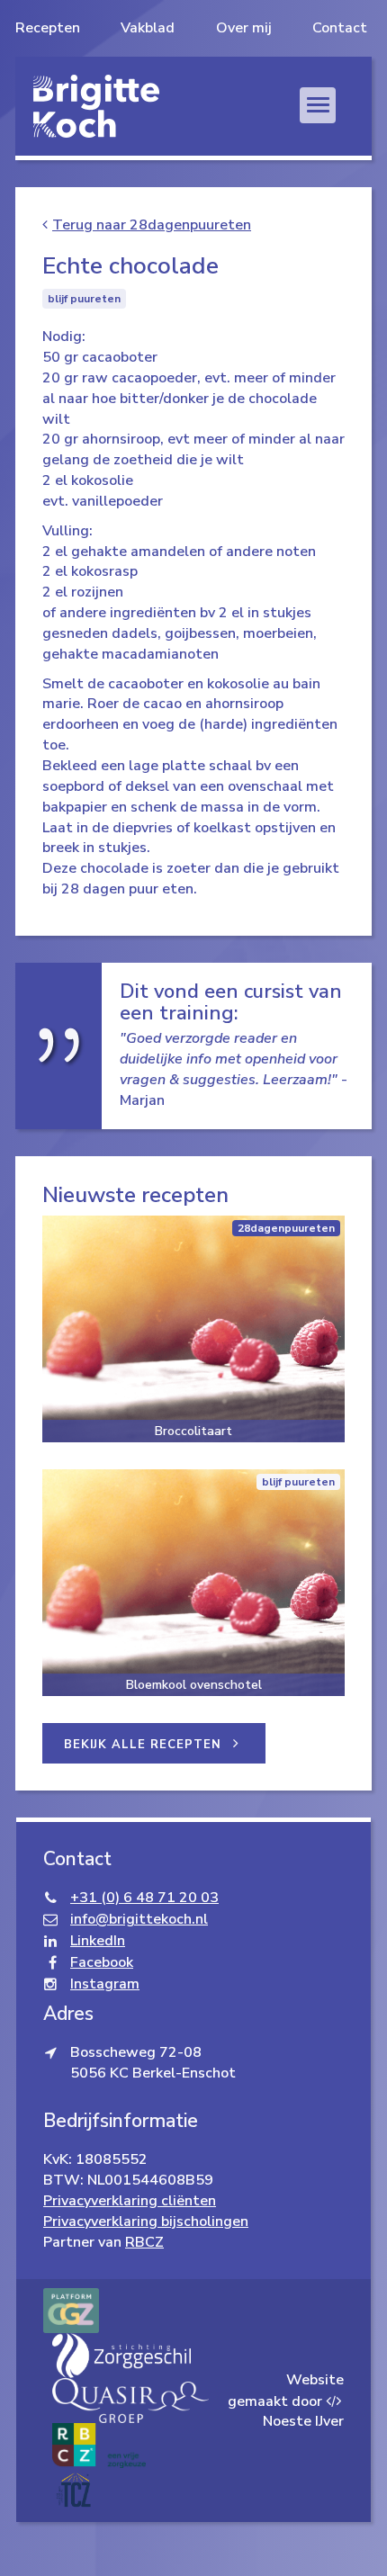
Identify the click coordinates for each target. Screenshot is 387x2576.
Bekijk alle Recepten (145, 1745)
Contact (340, 28)
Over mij (244, 28)
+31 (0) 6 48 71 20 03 (144, 1898)
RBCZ (144, 2242)
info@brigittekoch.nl (139, 1919)
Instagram (105, 1984)
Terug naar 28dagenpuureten (152, 225)
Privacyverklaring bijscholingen (146, 2221)
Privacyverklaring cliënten (130, 2201)
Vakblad (148, 28)
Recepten (48, 28)
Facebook (102, 1962)
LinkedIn (98, 1941)
